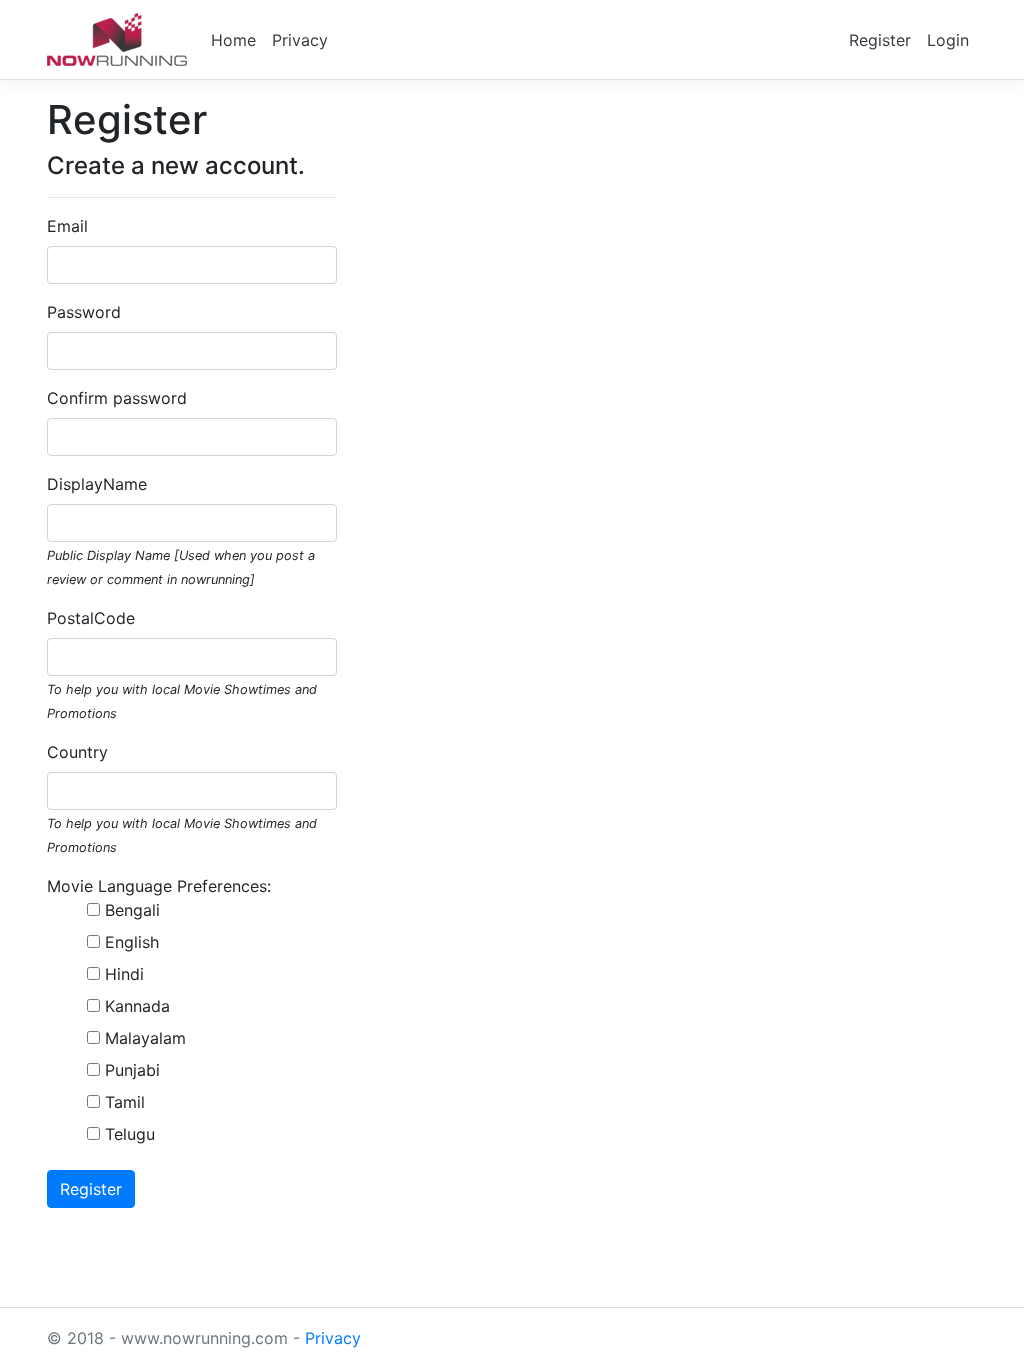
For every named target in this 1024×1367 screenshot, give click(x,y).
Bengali (132, 910)
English (132, 942)
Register (880, 40)
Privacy (300, 40)
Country (77, 752)
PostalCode (91, 618)
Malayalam (145, 1038)
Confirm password (117, 398)
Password (84, 312)
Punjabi (132, 1070)
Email (67, 226)
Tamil (125, 1102)
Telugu (130, 1134)
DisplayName (97, 484)
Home (233, 40)
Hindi (124, 974)
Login (948, 40)
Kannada (137, 1006)
